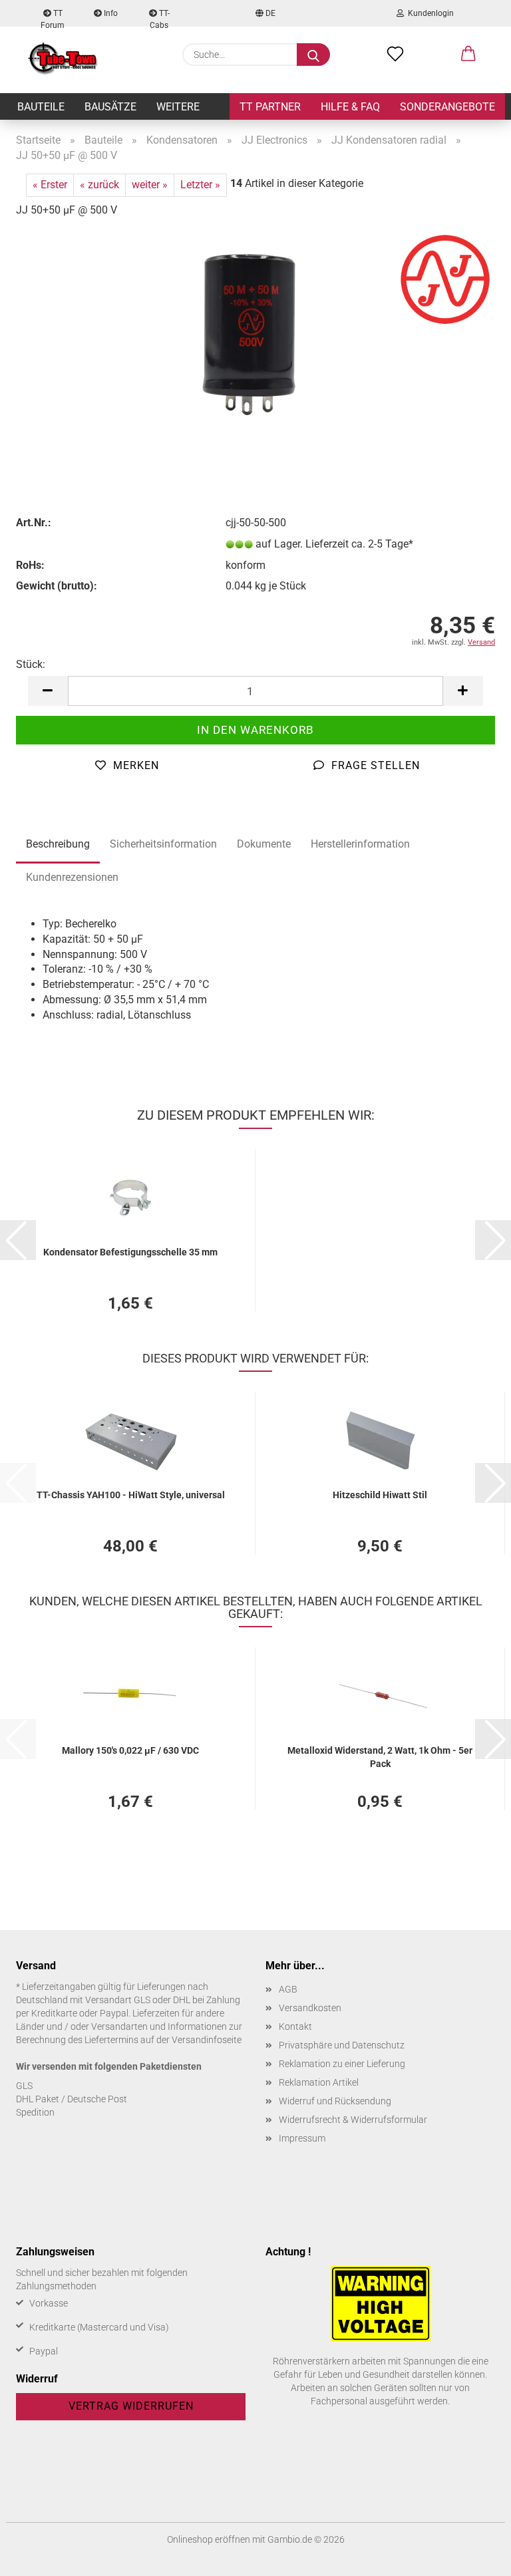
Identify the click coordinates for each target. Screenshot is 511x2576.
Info (110, 13)
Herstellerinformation (360, 844)
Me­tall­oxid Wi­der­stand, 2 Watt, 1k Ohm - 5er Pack (380, 1756)
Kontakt (295, 2026)
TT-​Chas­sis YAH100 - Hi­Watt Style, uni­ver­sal (131, 1495)
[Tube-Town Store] (63, 60)
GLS (24, 2086)
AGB (288, 1989)
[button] (468, 55)
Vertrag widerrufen (131, 2406)
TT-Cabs (160, 18)
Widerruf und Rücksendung (335, 2101)
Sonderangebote (447, 107)
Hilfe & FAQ (350, 107)
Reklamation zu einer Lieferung (342, 2064)
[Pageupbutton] (474, 2556)
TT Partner (270, 107)
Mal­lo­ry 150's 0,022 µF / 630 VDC (130, 1750)
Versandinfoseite (207, 2040)
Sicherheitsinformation (163, 844)
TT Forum (53, 18)
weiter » (150, 185)
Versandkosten (310, 2008)
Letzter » (200, 185)
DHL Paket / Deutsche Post (72, 2099)
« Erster (50, 185)
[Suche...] (313, 55)
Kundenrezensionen (72, 877)
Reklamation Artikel (319, 2082)
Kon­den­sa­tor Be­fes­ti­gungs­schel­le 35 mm (130, 1252)
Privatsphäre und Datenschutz (342, 2045)
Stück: (31, 664)
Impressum (302, 2138)
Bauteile (41, 107)
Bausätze (110, 107)
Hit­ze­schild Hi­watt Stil (380, 1495)
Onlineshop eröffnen (209, 2539)
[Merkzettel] (395, 55)
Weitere (178, 107)
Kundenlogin (429, 13)
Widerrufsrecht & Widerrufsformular (353, 2120)
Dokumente (264, 844)
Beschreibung (58, 844)
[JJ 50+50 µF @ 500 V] (255, 329)
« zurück (99, 185)
